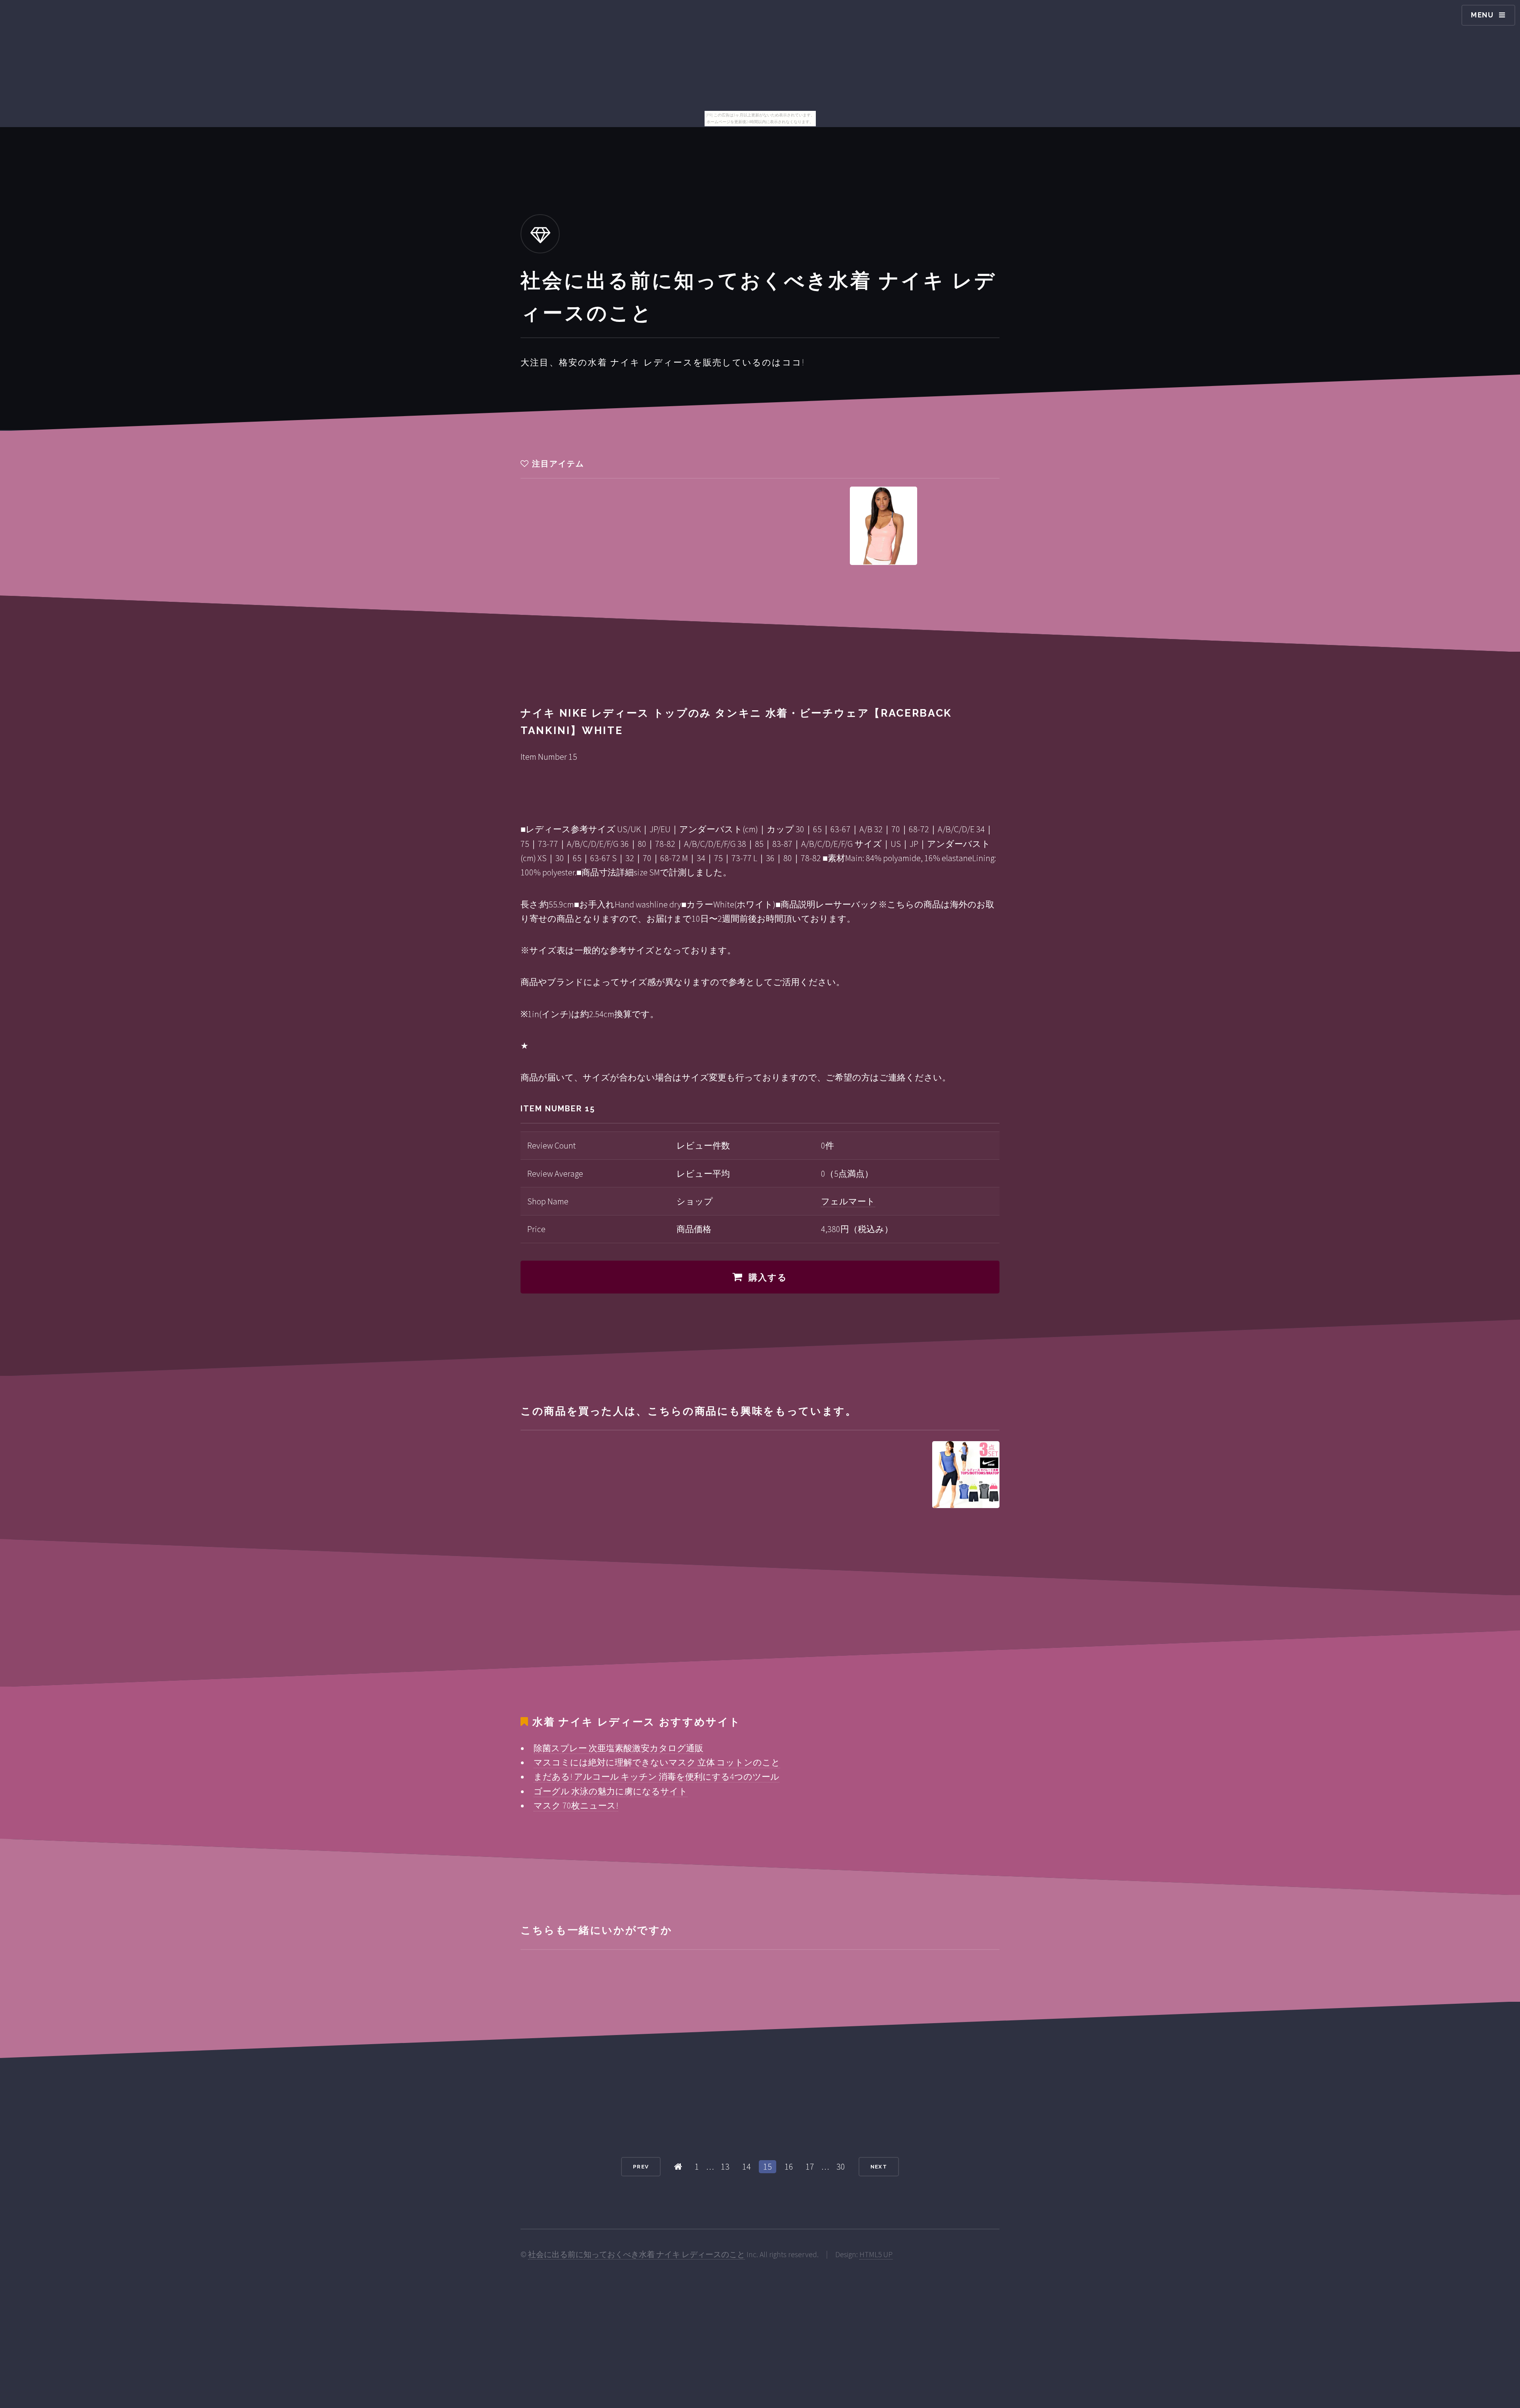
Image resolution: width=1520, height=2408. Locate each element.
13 (725, 2166)
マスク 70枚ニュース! (576, 1805)
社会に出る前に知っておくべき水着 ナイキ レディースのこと (636, 2254)
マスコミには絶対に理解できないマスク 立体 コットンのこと (657, 1762)
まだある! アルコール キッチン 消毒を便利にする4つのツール (656, 1777)
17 (810, 2166)
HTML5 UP (876, 2254)
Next (879, 2167)
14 (747, 2166)
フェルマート (848, 1201)
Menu (1482, 15)
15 (768, 2166)
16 (789, 2166)
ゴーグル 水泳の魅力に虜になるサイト (611, 1791)
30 (841, 2166)
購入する (768, 1277)
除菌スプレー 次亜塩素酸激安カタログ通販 (618, 1748)
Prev (641, 2167)
